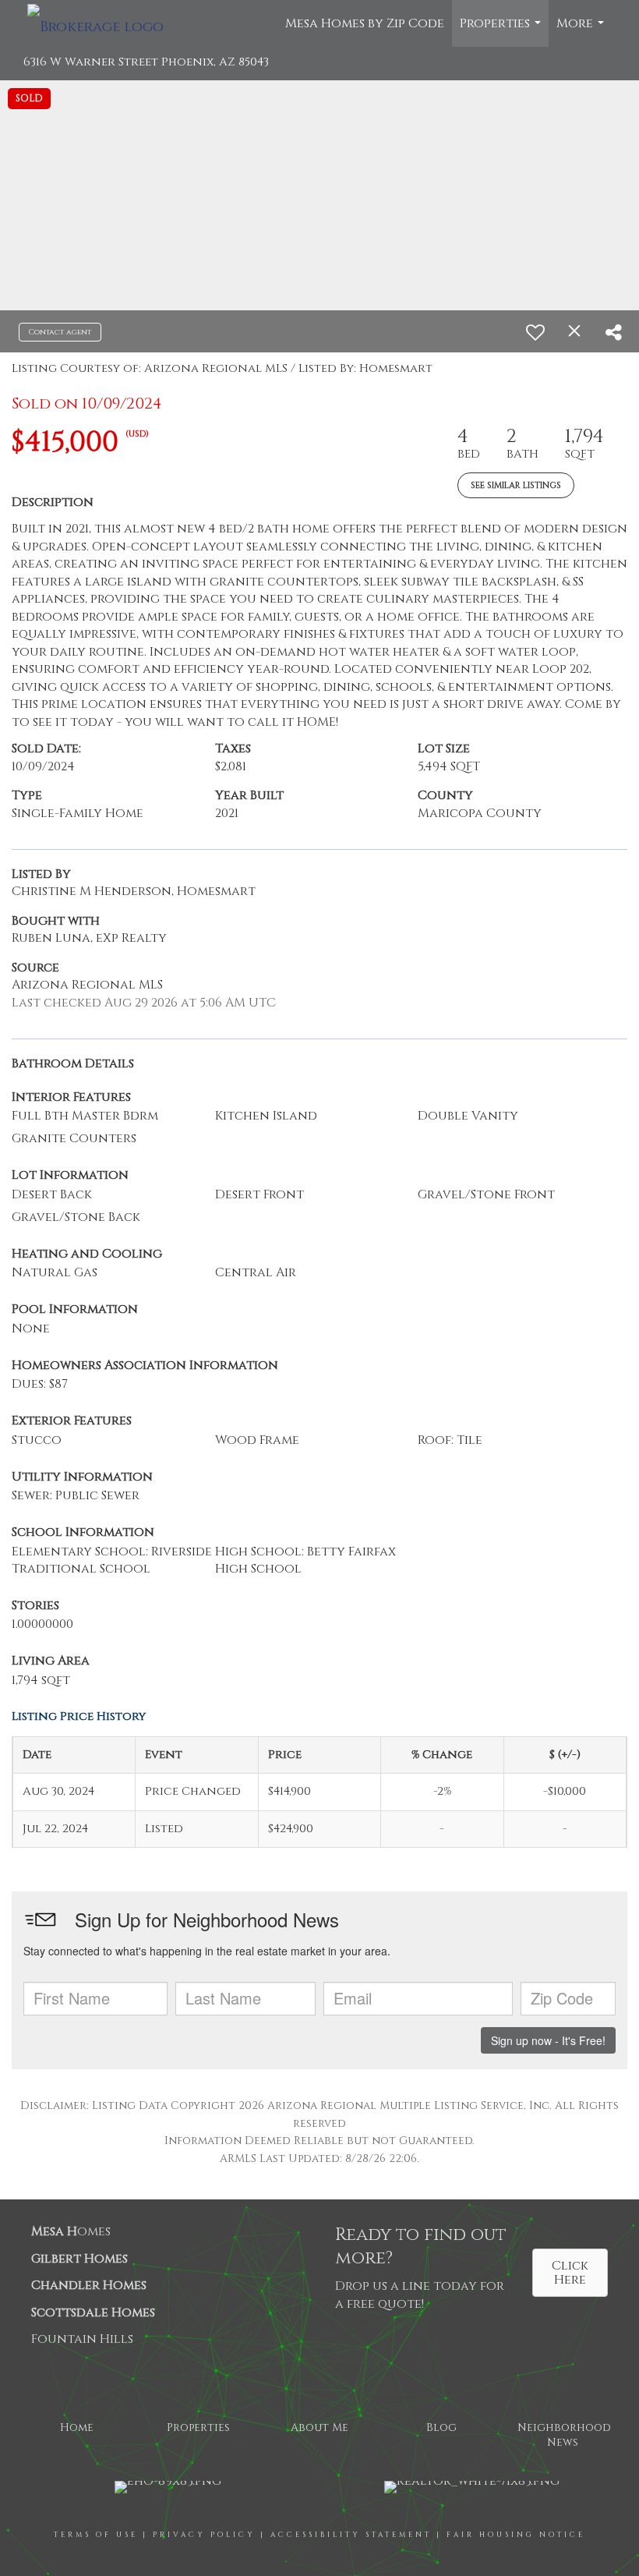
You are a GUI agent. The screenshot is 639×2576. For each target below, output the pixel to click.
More (582, 31)
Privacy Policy (204, 2535)
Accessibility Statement (351, 2535)
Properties (502, 31)
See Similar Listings (516, 485)
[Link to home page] (103, 23)
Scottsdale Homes (93, 2312)
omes (71, 2231)
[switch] (535, 332)
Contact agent (60, 332)
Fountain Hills (82, 2339)
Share (354, 2302)
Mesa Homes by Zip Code (365, 23)
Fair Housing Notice (516, 2535)
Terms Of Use (96, 2535)
